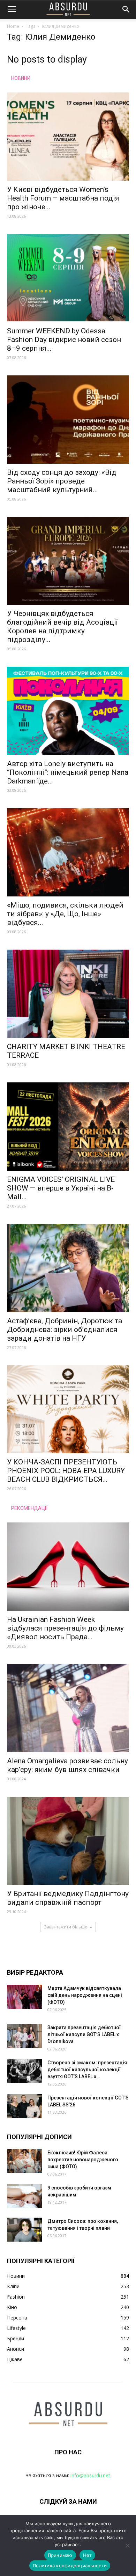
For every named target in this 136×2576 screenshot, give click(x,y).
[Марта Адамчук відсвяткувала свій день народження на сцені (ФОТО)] (24, 1997)
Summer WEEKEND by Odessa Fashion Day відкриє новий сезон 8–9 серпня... (64, 340)
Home (13, 26)
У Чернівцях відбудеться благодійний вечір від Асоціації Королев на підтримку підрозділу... (62, 627)
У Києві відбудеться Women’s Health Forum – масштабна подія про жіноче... (63, 198)
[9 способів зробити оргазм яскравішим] (24, 2196)
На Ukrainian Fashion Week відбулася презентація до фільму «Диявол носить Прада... (65, 1628)
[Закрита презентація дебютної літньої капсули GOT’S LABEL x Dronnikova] (24, 2036)
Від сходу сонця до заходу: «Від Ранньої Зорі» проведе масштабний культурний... (62, 481)
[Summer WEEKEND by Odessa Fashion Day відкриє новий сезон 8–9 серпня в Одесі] (68, 278)
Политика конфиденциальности (70, 2566)
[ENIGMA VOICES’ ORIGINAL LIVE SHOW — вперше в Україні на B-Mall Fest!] (68, 1127)
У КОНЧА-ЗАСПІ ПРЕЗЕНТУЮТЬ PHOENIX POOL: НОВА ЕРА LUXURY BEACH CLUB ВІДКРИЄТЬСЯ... (66, 1471)
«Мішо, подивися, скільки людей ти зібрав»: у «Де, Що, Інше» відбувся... (65, 914)
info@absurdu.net (90, 2475)
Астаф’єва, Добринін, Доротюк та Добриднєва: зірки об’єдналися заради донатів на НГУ (65, 1330)
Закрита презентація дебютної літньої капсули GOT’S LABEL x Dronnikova (84, 2034)
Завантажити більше (66, 1927)
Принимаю (60, 2555)
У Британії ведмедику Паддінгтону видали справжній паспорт (68, 1898)
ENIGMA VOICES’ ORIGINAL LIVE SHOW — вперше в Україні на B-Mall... (61, 1188)
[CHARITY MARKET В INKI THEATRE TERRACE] (68, 994)
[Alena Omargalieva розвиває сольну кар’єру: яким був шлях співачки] (68, 1708)
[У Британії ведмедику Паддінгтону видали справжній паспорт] (68, 1841)
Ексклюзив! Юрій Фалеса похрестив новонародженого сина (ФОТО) (83, 2160)
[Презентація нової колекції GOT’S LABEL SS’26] (24, 2106)
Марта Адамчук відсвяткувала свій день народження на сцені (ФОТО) (85, 1995)
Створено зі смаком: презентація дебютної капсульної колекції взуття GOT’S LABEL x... (87, 2070)
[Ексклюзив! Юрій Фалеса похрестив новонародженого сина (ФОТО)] (24, 2161)
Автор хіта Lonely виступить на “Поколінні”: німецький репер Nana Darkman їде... (68, 772)
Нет (88, 2555)
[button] (126, 9)
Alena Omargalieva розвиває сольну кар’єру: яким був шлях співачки (67, 1765)
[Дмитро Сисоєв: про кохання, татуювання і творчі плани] (24, 2230)
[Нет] (127, 2545)
